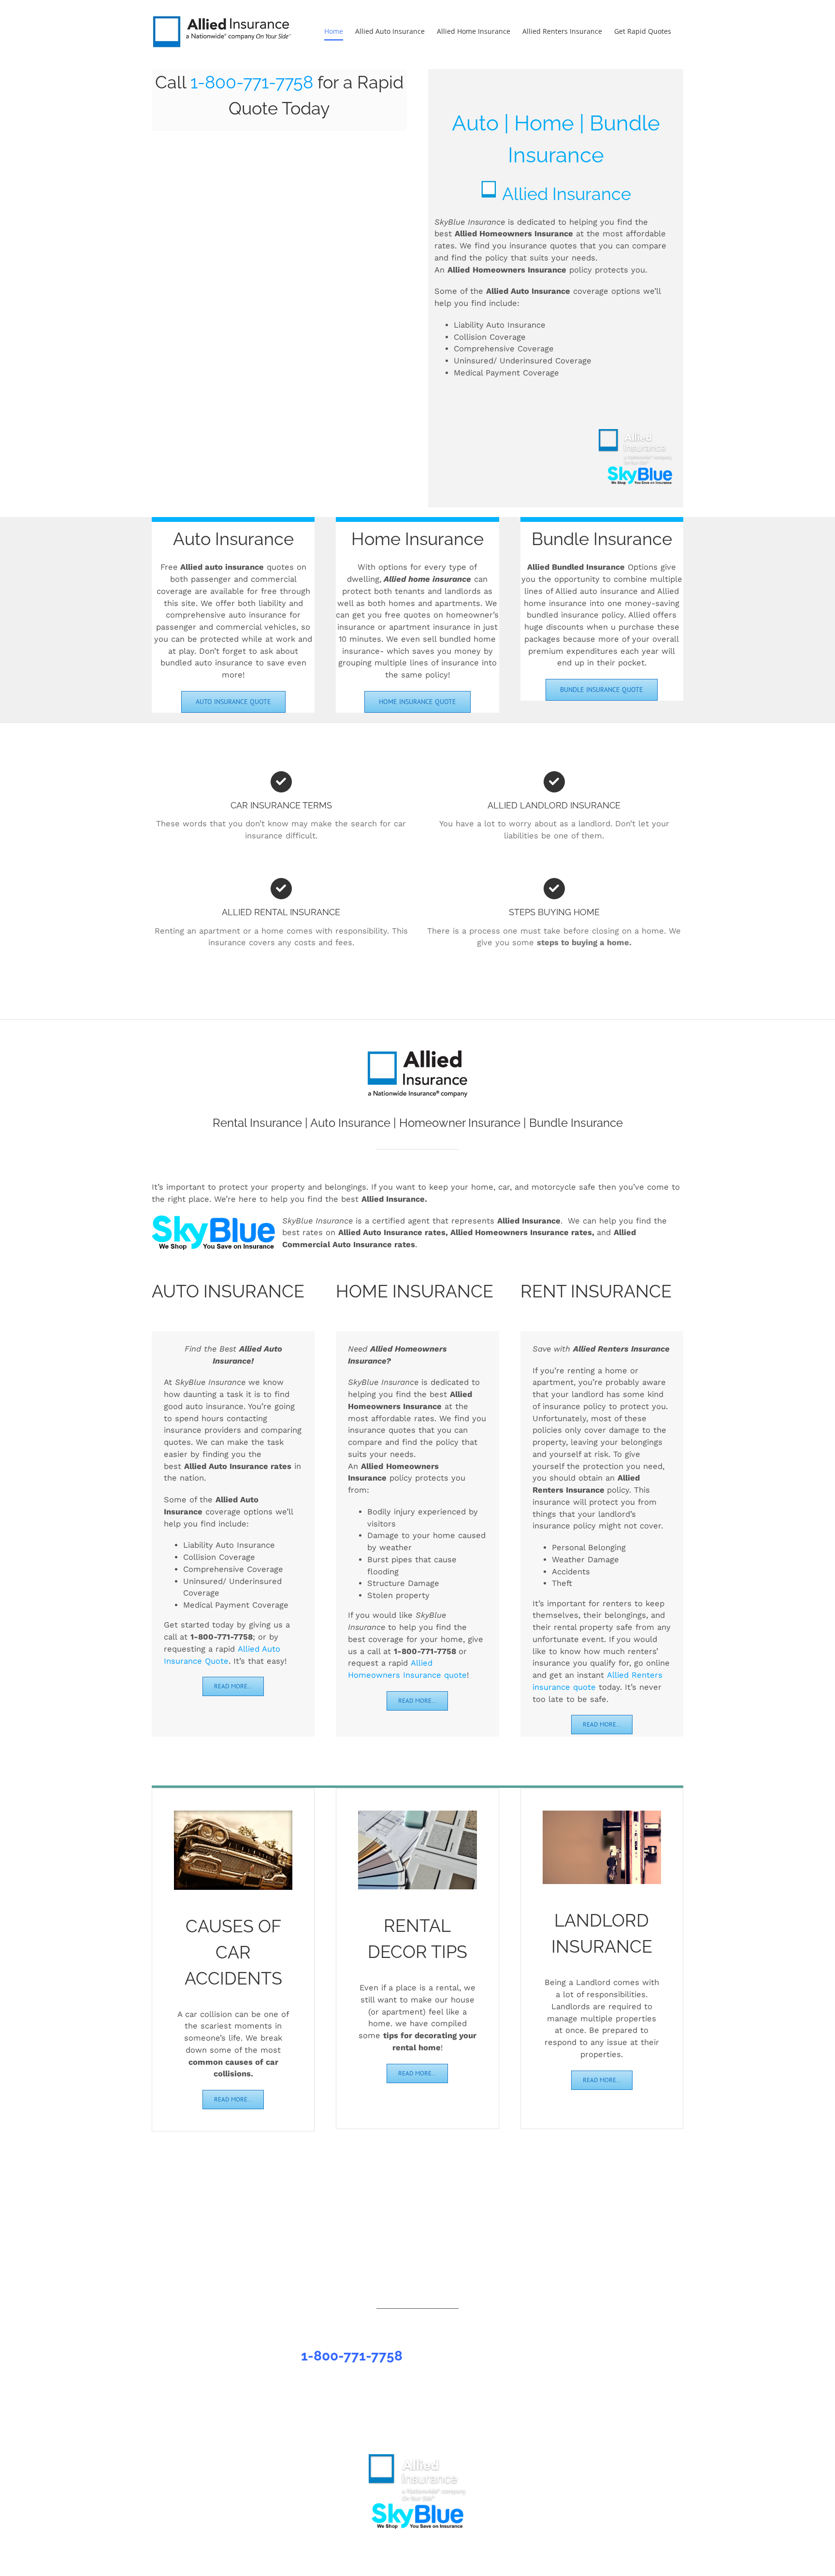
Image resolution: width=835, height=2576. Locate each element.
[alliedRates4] (233, 1814)
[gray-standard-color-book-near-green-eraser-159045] (417, 1814)
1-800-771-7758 (252, 82)
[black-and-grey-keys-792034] (602, 1814)
